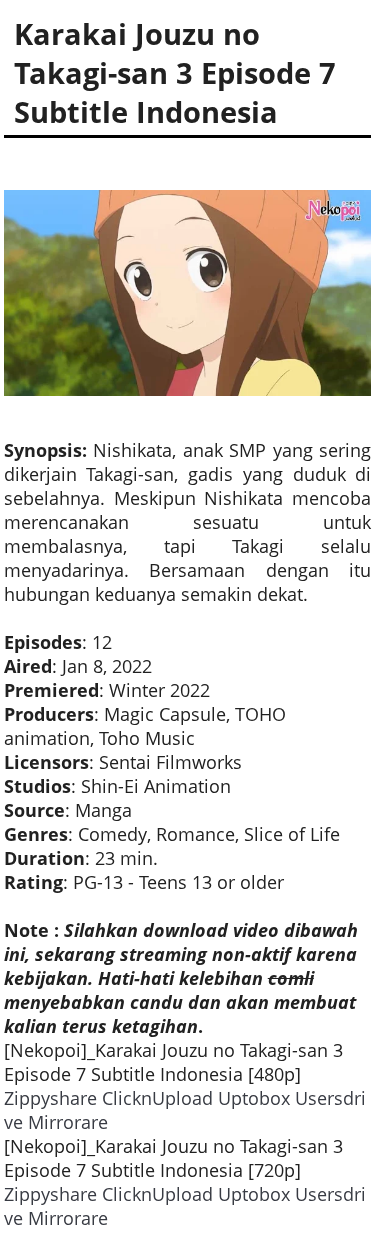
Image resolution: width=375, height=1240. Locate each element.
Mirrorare (68, 1122)
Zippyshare (50, 1098)
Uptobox (254, 1098)
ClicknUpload (157, 1098)
